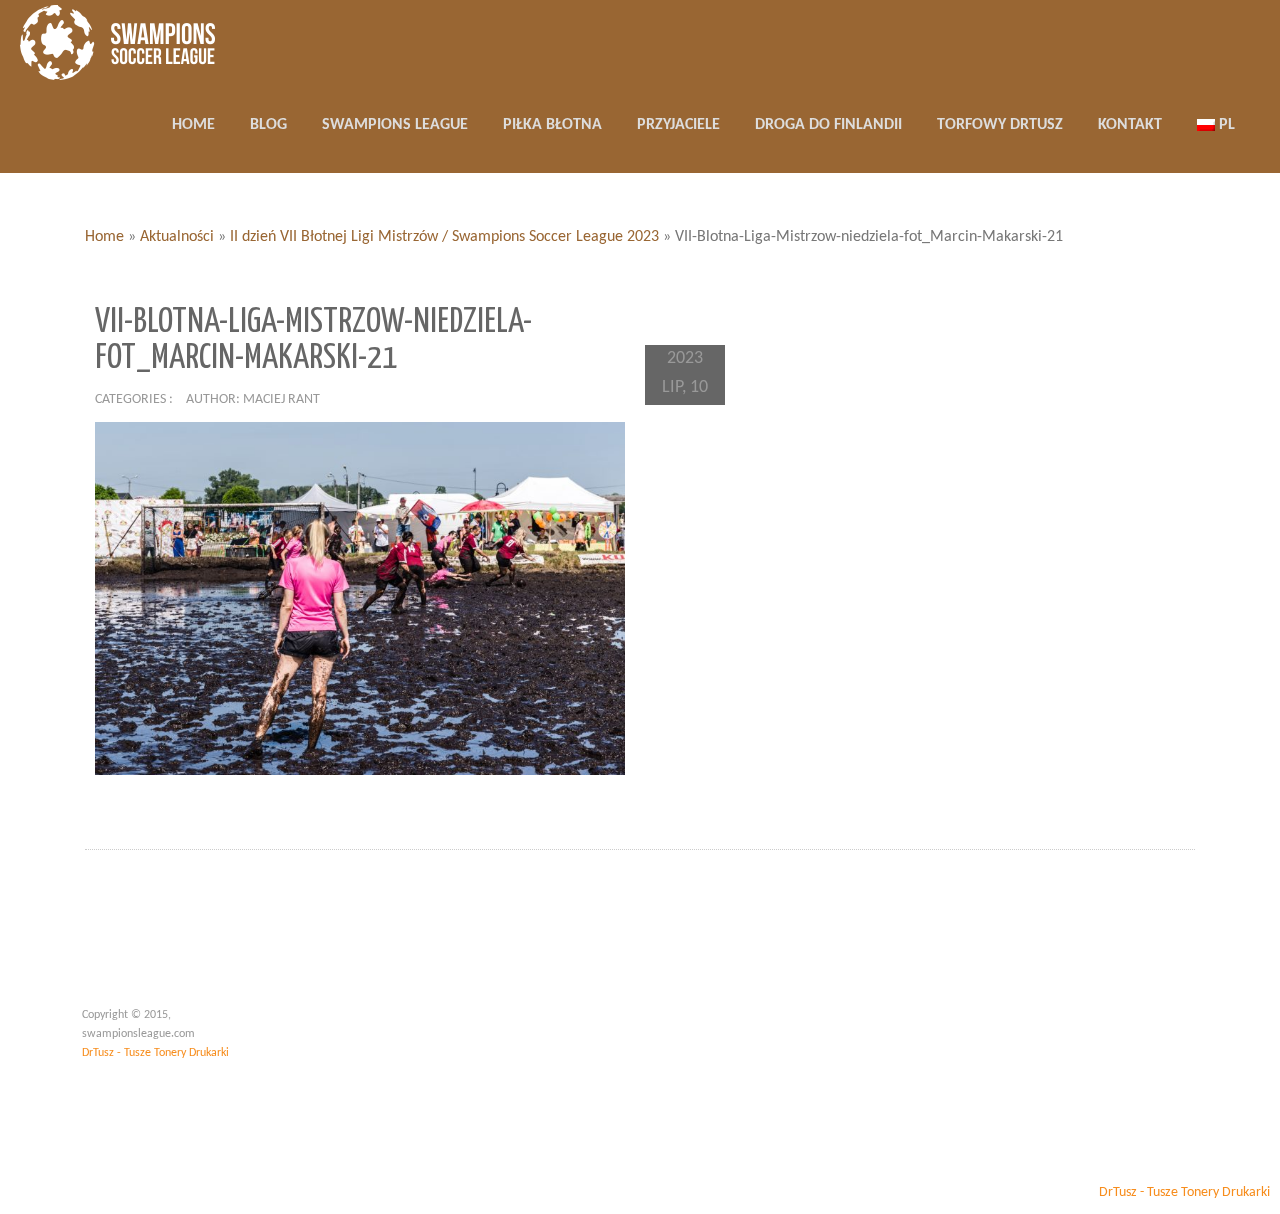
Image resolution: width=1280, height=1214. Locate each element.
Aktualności (177, 237)
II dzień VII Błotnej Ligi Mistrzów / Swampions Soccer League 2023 (444, 237)
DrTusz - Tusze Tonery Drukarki (155, 1053)
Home (104, 237)
